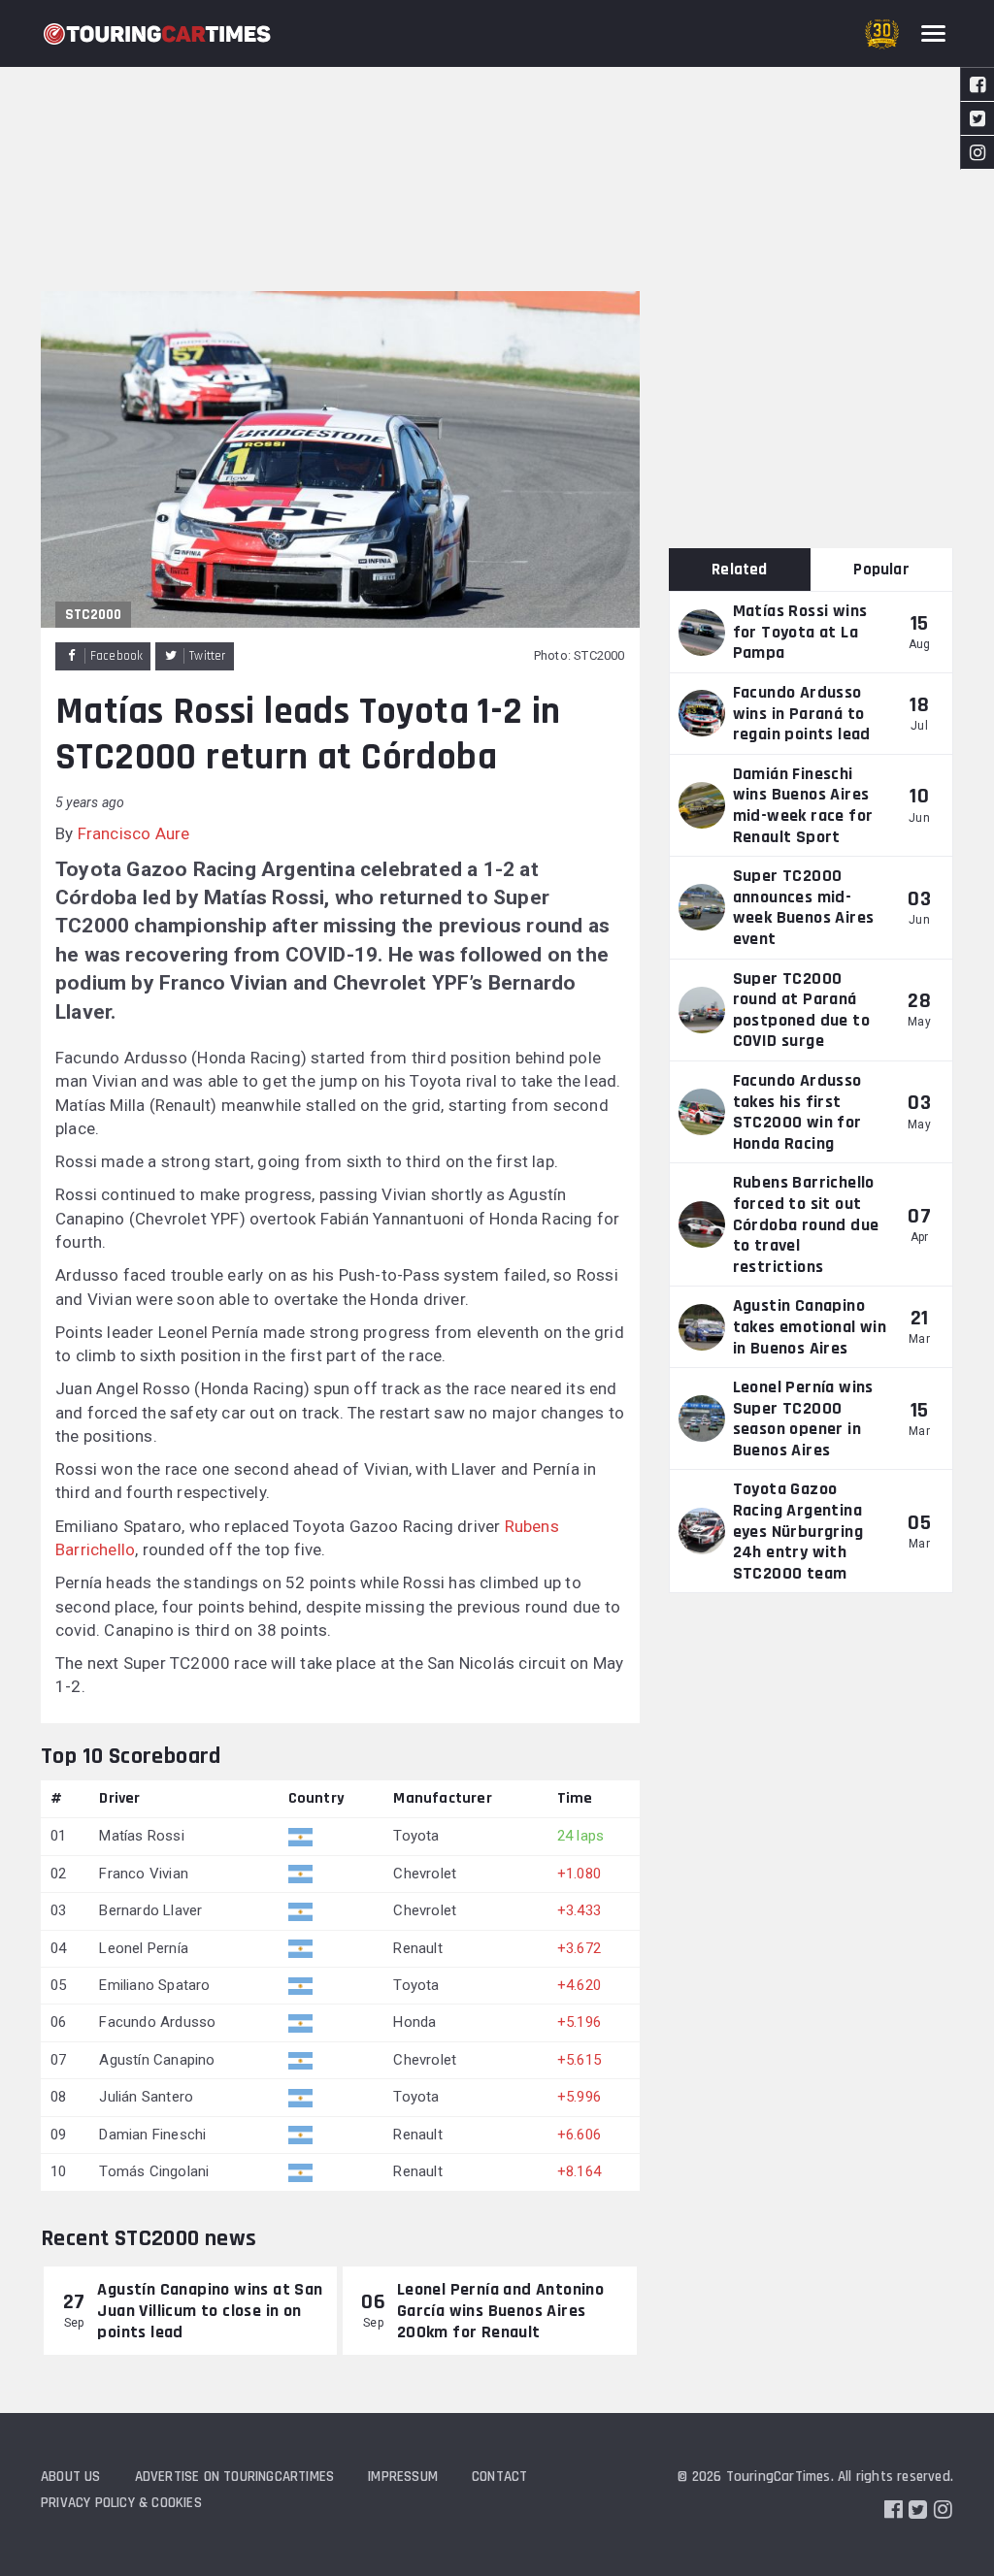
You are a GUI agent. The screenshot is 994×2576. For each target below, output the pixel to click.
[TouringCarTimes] (157, 34)
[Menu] (933, 33)
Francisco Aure (134, 833)
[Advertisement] (497, 146)
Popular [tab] (881, 570)
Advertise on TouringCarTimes (235, 2477)
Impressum (403, 2477)
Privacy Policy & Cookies (121, 2503)
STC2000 (93, 615)
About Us (71, 2477)
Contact (499, 2477)
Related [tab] (739, 570)
